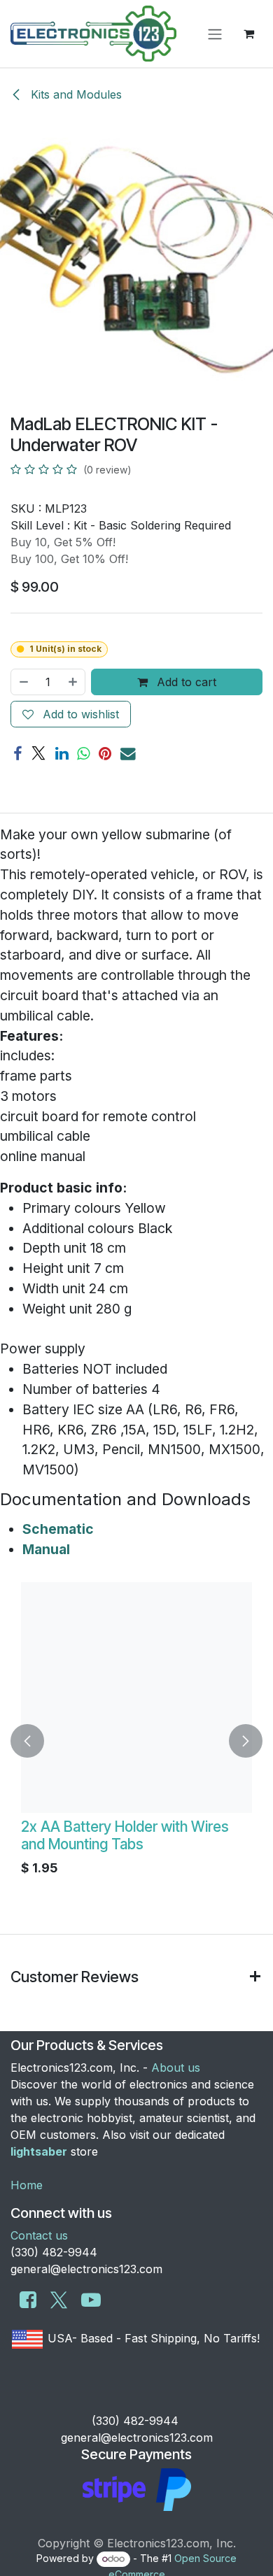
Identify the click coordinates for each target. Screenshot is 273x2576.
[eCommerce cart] (248, 34)
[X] (38, 754)
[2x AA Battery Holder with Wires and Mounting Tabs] (136, 1698)
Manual (46, 1549)
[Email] (128, 754)
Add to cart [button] (185, 682)
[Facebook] (17, 754)
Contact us (39, 2235)
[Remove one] (23, 682)
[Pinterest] (105, 754)
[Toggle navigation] (215, 34)
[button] (27, 1741)
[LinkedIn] (62, 754)
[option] (136, 1741)
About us (176, 2068)
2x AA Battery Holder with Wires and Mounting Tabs (125, 1835)
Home (27, 2185)
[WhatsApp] (83, 754)
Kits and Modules (75, 94)
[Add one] (73, 682)
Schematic (58, 1529)
